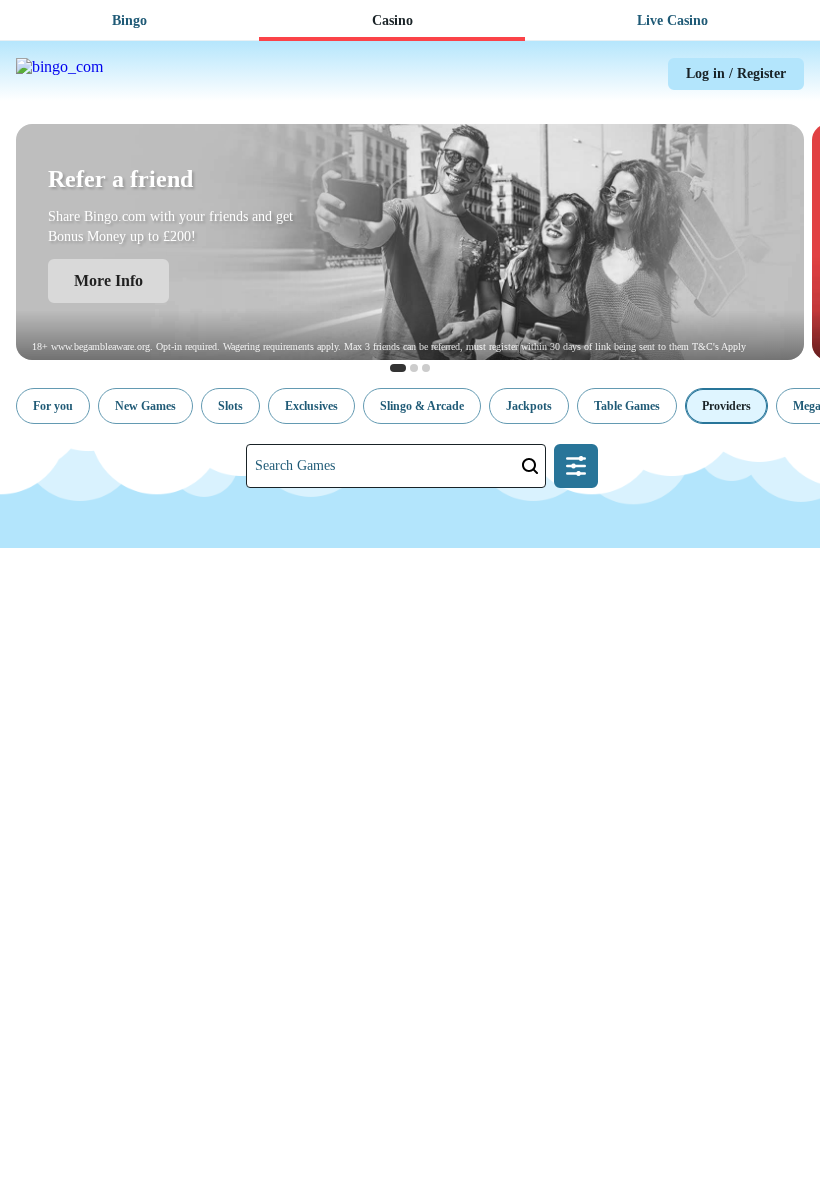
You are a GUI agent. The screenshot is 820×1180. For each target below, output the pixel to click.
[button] (53, 406)
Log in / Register (736, 73)
